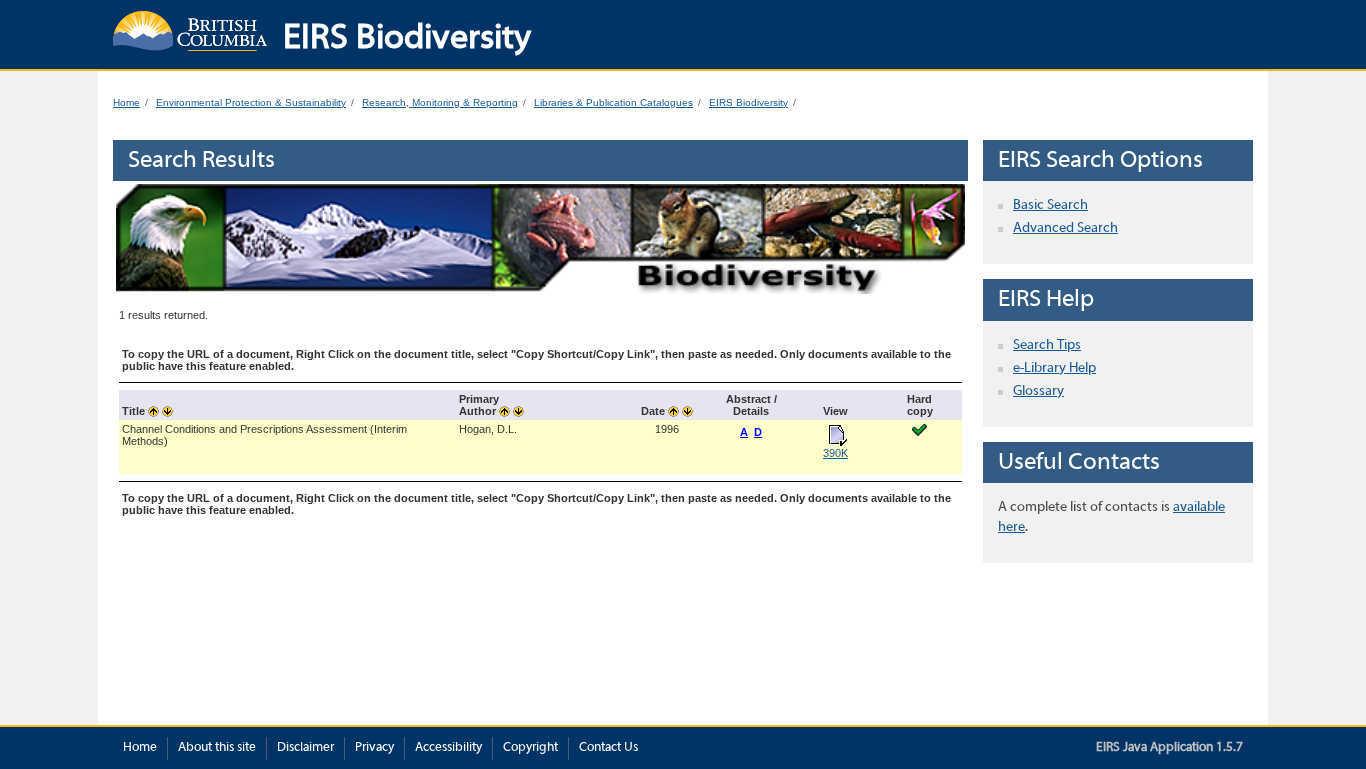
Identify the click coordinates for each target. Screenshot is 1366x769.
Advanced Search (1065, 228)
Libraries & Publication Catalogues (613, 102)
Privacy (374, 748)
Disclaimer (305, 748)
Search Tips (1047, 345)
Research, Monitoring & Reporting (440, 102)
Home (126, 102)
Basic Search (1050, 205)
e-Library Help (1054, 368)
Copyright (530, 748)
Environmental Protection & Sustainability (251, 102)
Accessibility (448, 748)
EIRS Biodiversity (748, 102)
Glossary (1038, 391)
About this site (217, 748)
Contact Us (608, 748)
